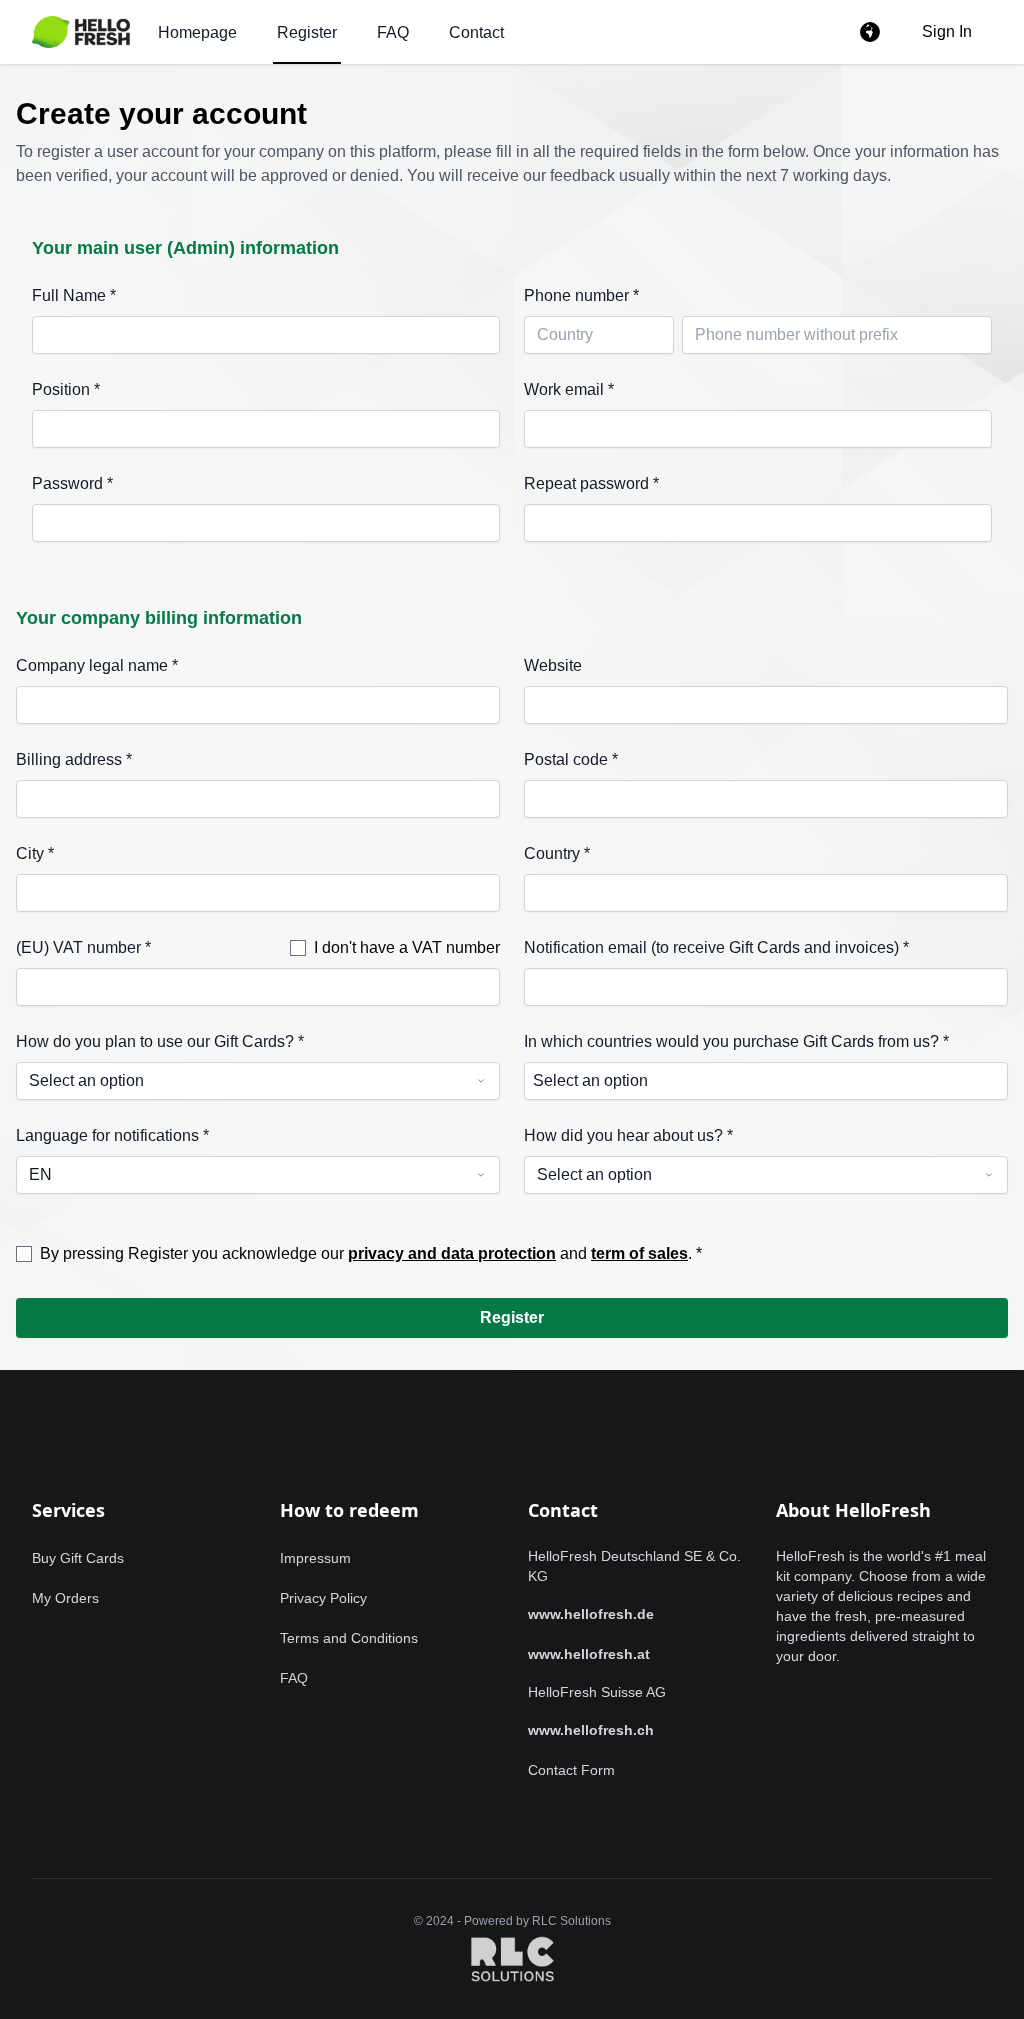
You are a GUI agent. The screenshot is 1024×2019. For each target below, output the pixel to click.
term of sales (639, 1253)
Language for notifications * (112, 1135)
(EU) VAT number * (83, 947)
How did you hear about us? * (628, 1135)
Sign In (947, 31)
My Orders (65, 1598)
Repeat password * (591, 483)
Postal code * (571, 759)
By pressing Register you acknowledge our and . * (371, 1253)
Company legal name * (97, 665)
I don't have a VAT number (407, 947)
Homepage (197, 32)
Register (307, 32)
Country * (557, 853)
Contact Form (571, 1770)
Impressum (315, 1558)
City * (35, 853)
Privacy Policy (323, 1598)
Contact (476, 32)
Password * (72, 483)
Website (553, 665)
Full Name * (74, 295)
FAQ (393, 32)
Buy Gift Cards (78, 1558)
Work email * (569, 389)
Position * (66, 389)
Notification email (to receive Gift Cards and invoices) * (716, 947)
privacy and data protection (452, 1253)
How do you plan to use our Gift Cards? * (160, 1041)
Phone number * (581, 295)
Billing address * (74, 759)
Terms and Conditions (349, 1638)
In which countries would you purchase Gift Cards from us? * (736, 1041)
